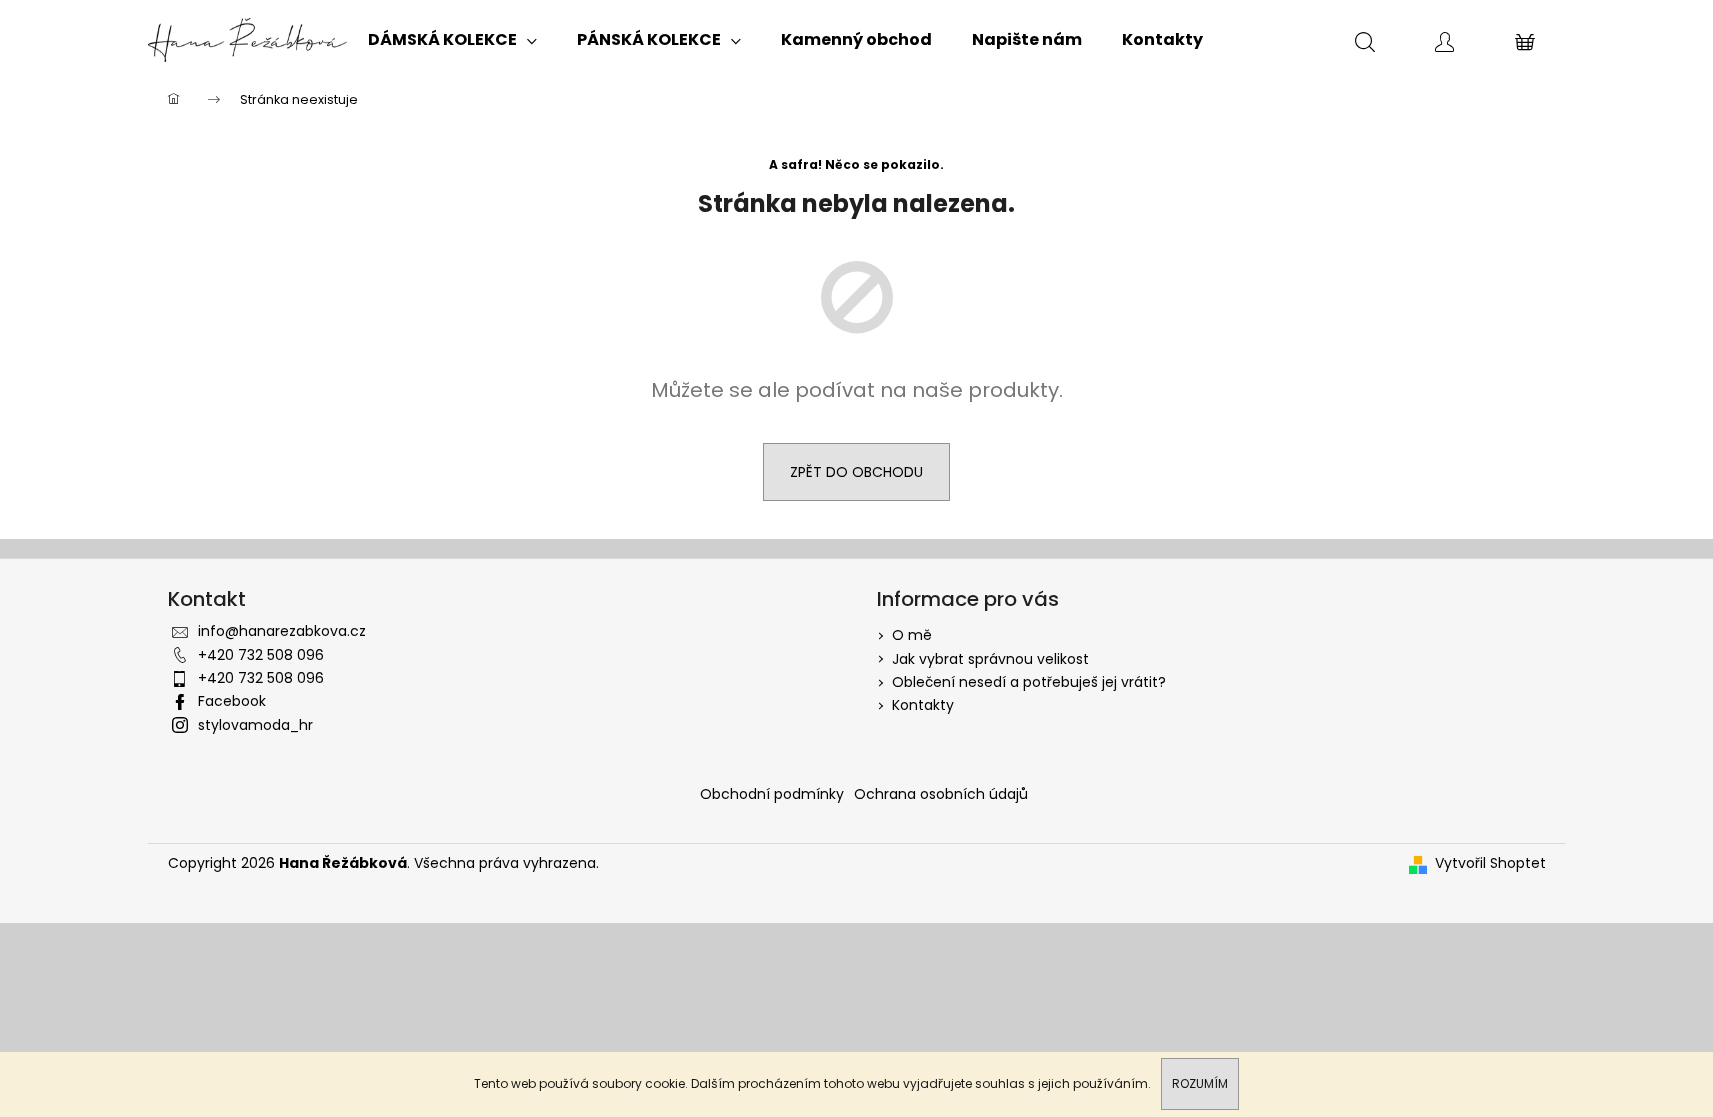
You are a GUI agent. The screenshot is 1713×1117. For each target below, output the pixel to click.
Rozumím (1200, 1083)
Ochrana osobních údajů (941, 794)
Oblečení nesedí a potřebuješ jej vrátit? (1029, 682)
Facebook (232, 701)
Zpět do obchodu (856, 472)
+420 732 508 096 (261, 655)
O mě (912, 635)
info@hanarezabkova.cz (282, 631)
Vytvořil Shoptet (1490, 863)
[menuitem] (452, 40)
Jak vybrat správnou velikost (990, 659)
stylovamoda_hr (255, 725)
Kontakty (923, 705)
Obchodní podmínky (772, 794)
